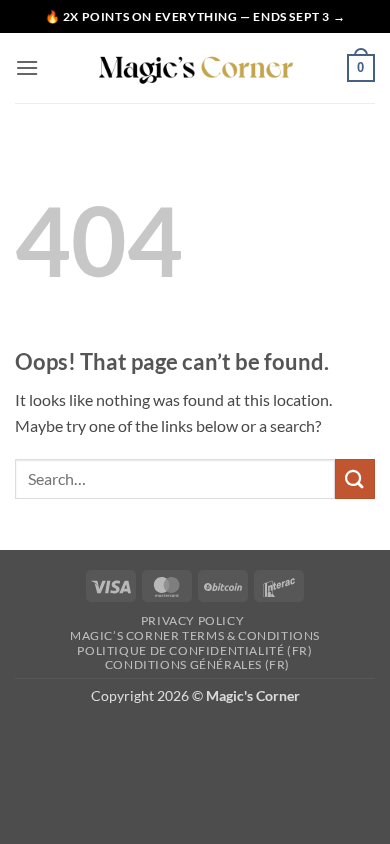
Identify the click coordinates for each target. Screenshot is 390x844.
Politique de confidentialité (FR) (194, 650)
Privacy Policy (193, 620)
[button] (27, 67)
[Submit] (355, 478)
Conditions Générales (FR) (197, 664)
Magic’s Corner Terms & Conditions (195, 635)
